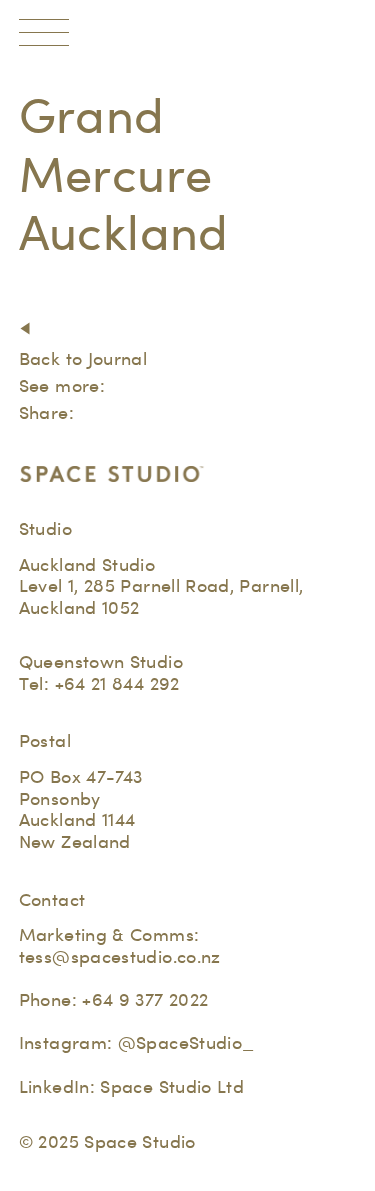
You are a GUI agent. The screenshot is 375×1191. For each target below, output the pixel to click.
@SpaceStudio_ (186, 1042)
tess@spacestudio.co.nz (120, 956)
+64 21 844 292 (117, 683)
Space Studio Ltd (172, 1086)
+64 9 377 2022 (145, 999)
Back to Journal (83, 358)
